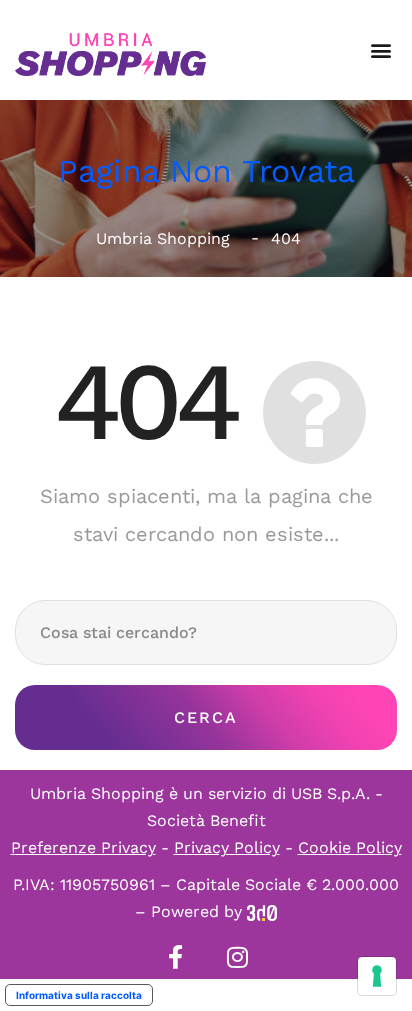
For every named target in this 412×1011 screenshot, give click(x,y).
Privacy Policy (227, 847)
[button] (380, 50)
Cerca (206, 717)
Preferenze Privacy (83, 847)
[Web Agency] (262, 911)
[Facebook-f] (175, 957)
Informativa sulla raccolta (79, 995)
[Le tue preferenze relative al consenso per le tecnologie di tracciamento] (377, 976)
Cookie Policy (350, 847)
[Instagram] (237, 957)
